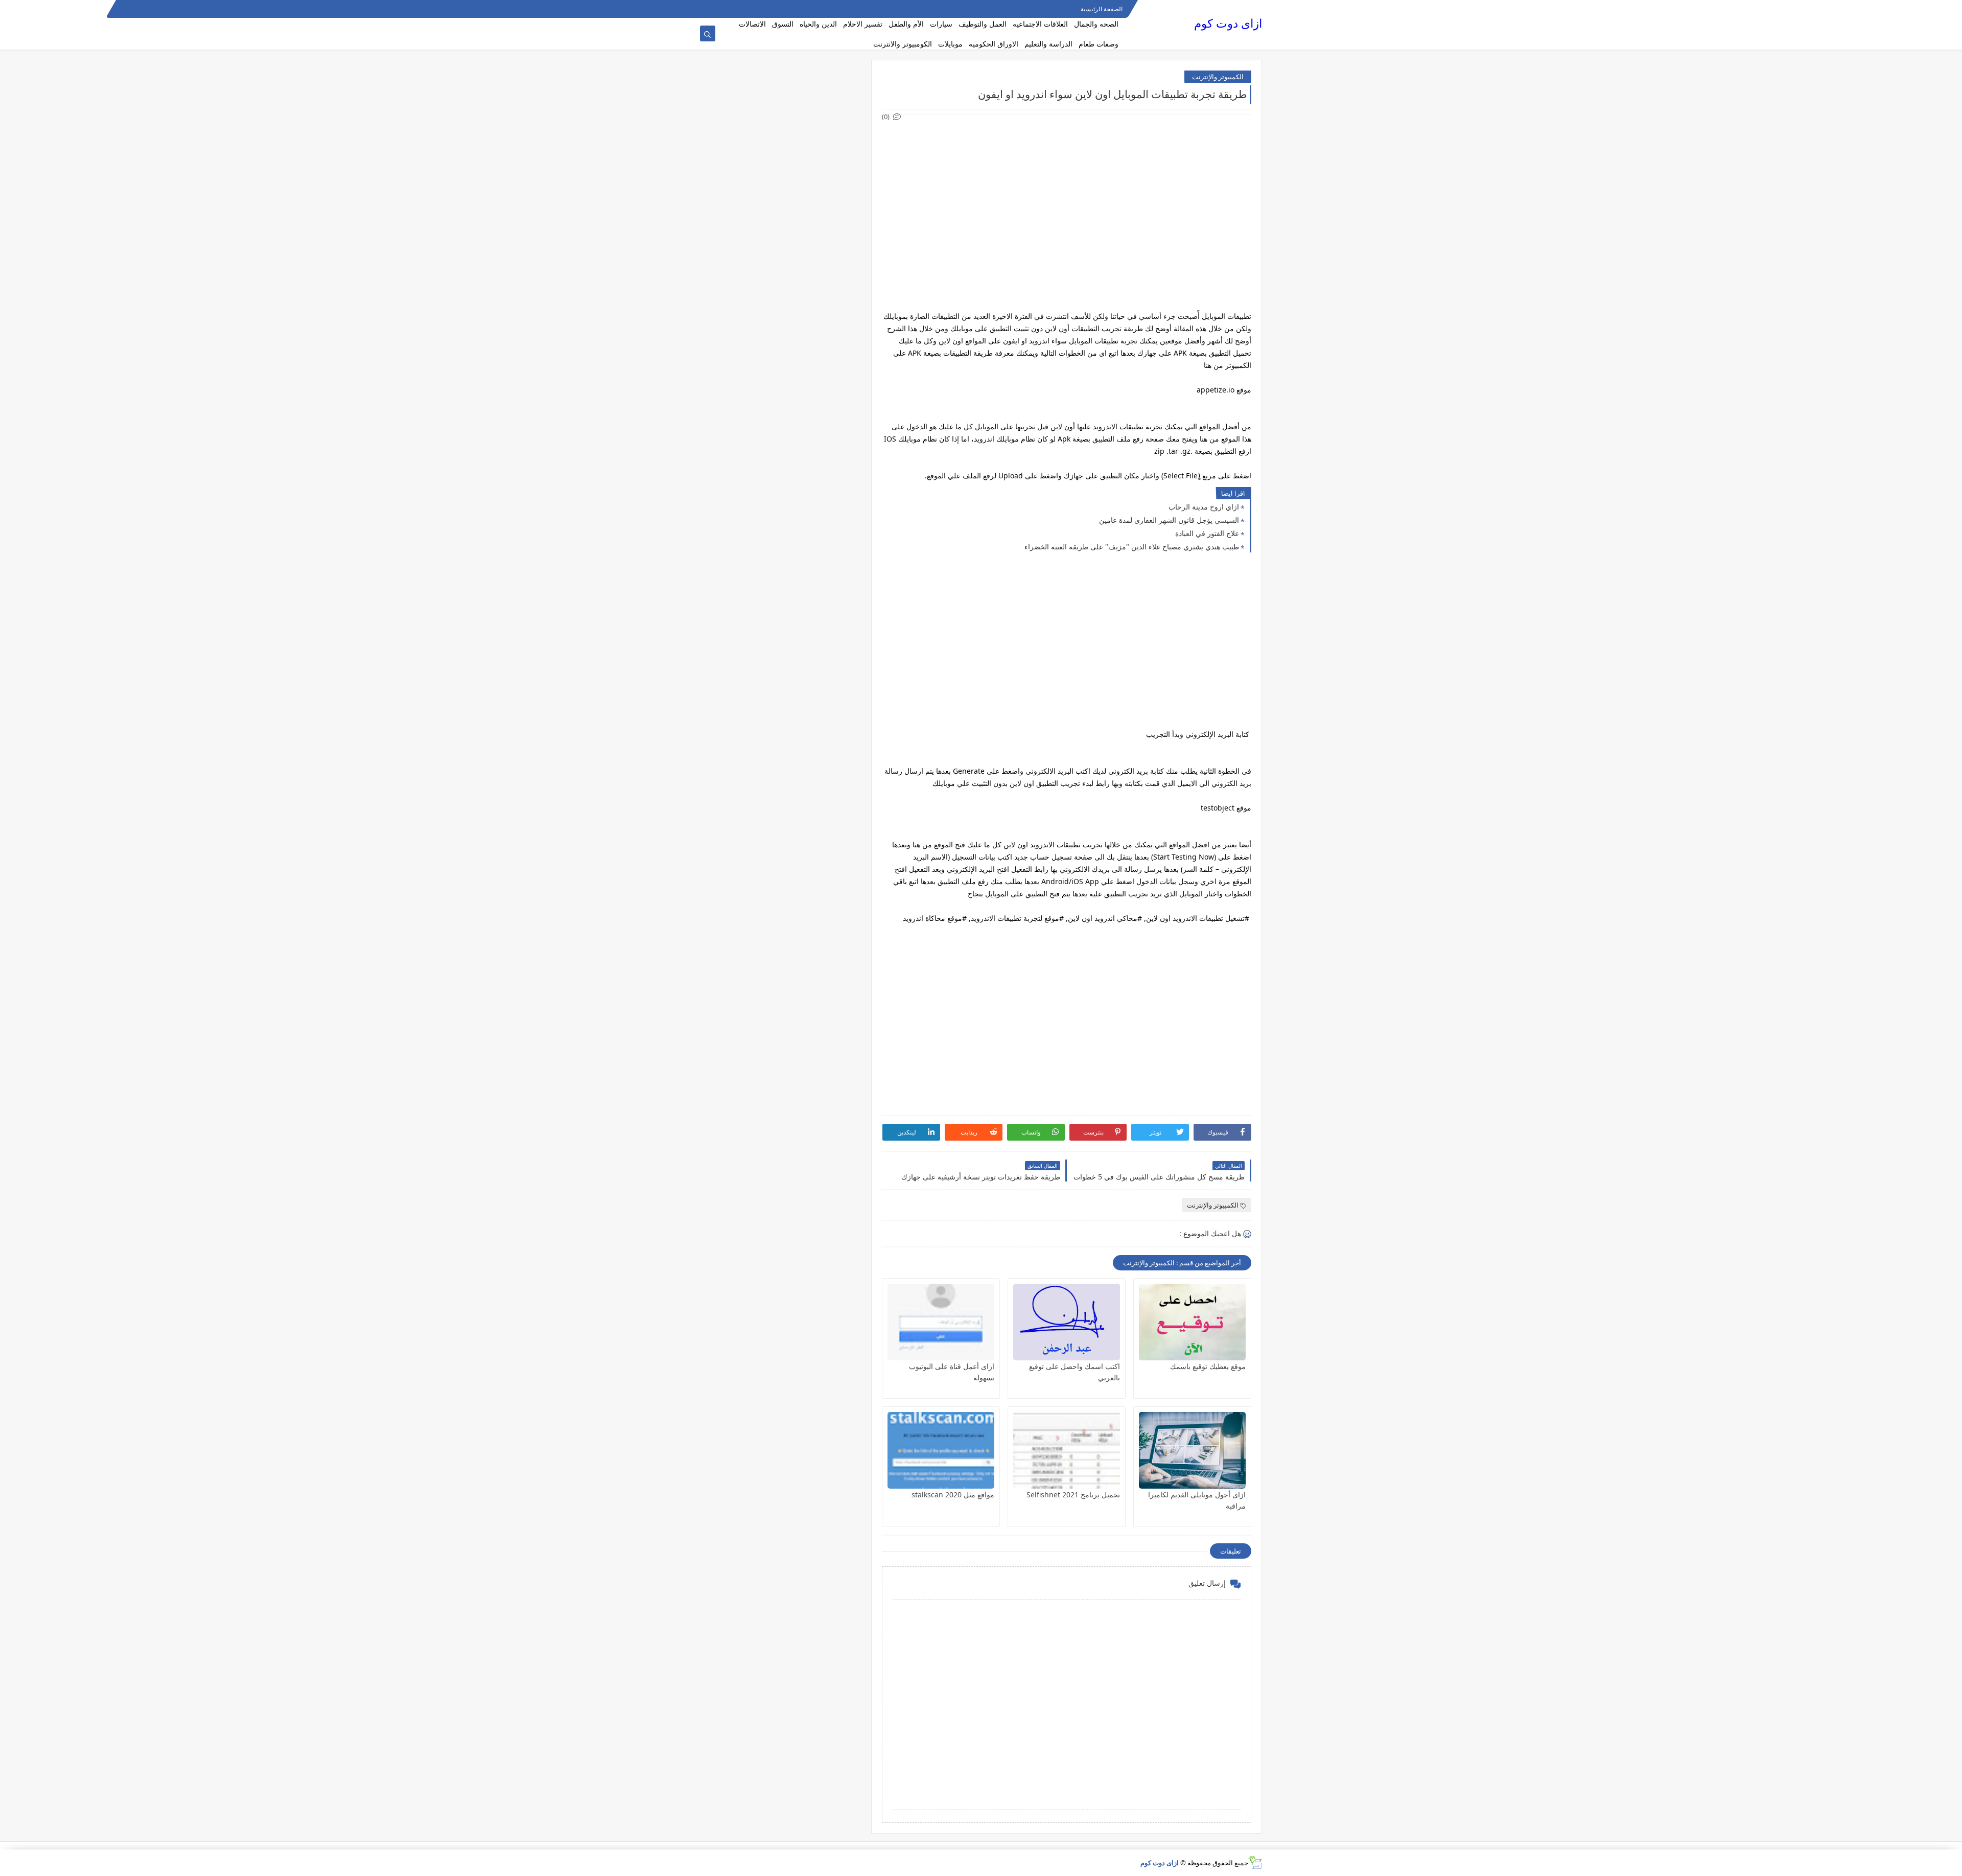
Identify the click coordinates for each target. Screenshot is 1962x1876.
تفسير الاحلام (863, 24)
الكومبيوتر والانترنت (903, 44)
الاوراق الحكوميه (994, 44)
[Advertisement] (1066, 194)
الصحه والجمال (1096, 24)
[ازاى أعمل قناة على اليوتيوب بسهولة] (941, 1322)
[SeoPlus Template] (1255, 1862)
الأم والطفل (906, 24)
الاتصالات (752, 24)
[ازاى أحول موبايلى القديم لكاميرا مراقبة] (1192, 1450)
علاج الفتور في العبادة (1207, 533)
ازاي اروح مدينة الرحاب (1204, 507)
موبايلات (950, 44)
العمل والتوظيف (983, 24)
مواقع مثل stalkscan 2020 (953, 1495)
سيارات (941, 24)
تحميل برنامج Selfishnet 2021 (1073, 1495)
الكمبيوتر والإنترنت (1218, 77)
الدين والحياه (818, 24)
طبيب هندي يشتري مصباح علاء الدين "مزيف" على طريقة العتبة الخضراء (1132, 547)
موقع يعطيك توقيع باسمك (1208, 1366)
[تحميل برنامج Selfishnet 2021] (1067, 1450)
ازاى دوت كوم (1228, 23)
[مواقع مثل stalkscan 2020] (941, 1450)
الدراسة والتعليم (1048, 44)
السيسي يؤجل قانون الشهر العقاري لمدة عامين (1169, 520)
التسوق (783, 24)
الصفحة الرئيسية (1102, 9)
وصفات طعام (1099, 44)
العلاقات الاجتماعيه (1040, 24)
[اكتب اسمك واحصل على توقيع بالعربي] (1067, 1322)
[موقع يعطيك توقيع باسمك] (1192, 1322)
